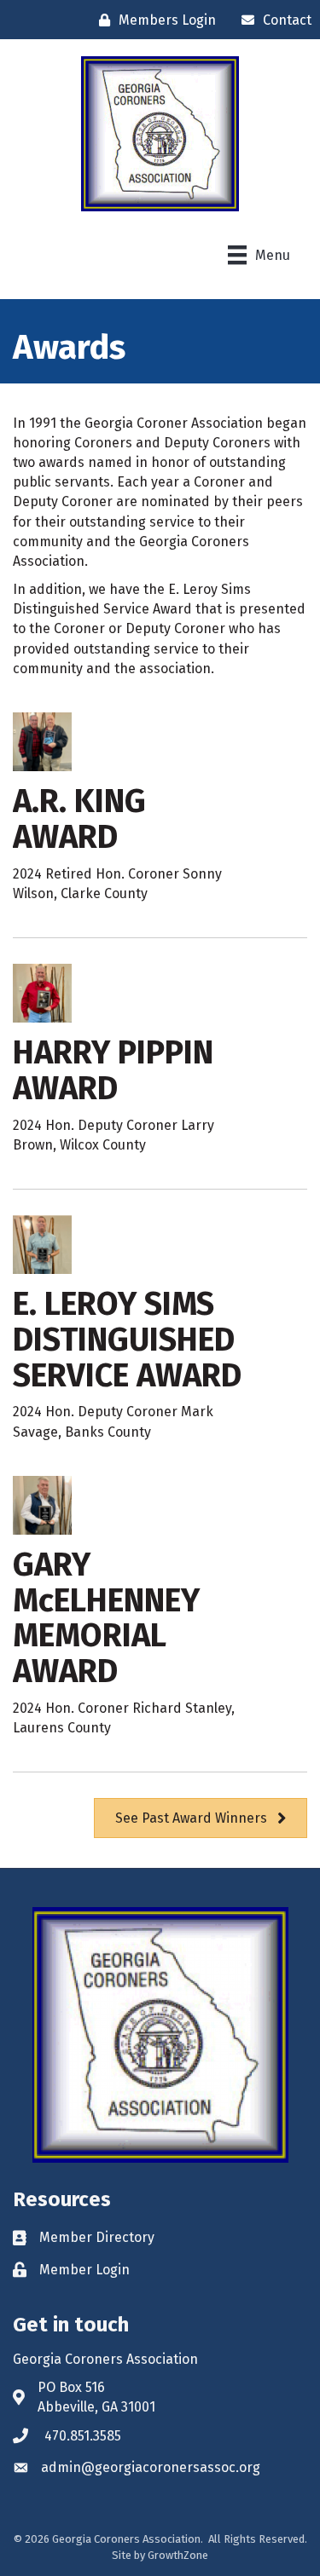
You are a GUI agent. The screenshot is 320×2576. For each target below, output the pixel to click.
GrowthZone (178, 2555)
